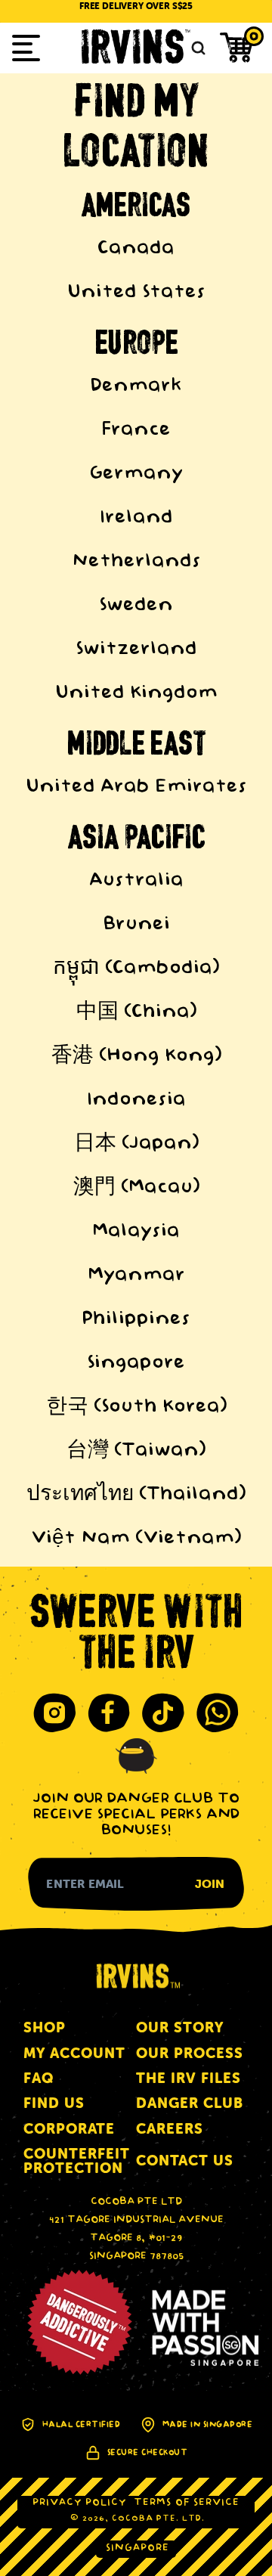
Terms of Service (187, 2503)
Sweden (136, 606)
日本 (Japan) (136, 1144)
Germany (136, 474)
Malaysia (136, 1232)
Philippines (136, 1319)
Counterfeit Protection (77, 2161)
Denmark (136, 386)
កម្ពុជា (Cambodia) (136, 969)
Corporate (69, 2129)
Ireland (136, 518)
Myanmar (136, 1276)
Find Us (54, 2103)
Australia (136, 881)
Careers (170, 2129)
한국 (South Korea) (136, 1407)
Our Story (180, 2027)
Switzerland (136, 649)
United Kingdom (136, 693)
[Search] (196, 48)
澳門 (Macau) (136, 1188)
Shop (45, 2027)
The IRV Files (189, 2078)
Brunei (136, 925)
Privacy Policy (79, 2503)
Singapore (136, 1363)
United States (136, 293)
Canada (136, 249)
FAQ (39, 2078)
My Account (74, 2053)
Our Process (190, 2053)
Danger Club (190, 2103)
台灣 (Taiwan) (136, 1451)
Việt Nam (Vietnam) (136, 1539)
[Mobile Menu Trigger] (26, 48)
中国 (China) (136, 1012)
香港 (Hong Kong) (136, 1056)
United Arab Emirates (136, 787)
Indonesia (136, 1100)
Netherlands (136, 562)
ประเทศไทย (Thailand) (136, 1495)
